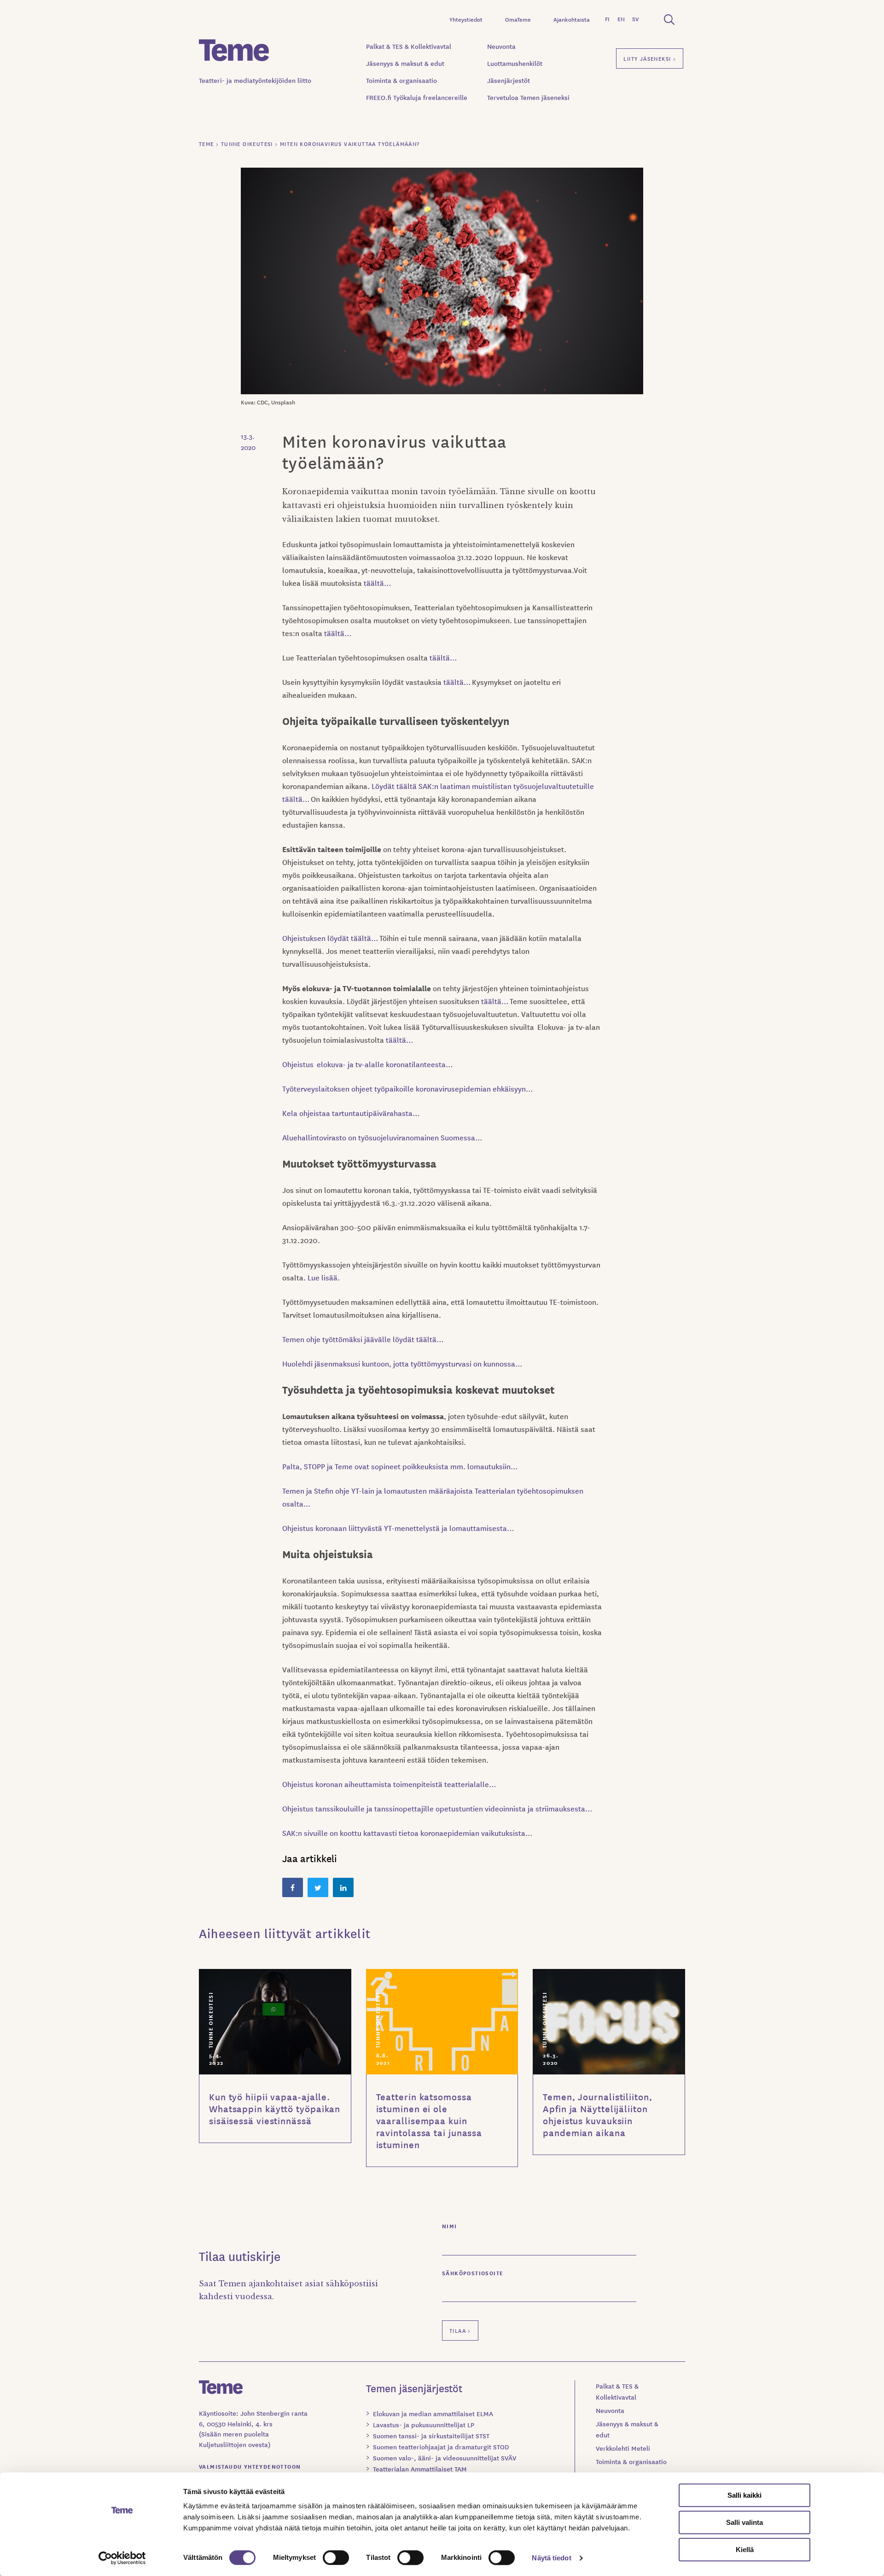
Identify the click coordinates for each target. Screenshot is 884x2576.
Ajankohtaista (572, 19)
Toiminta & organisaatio (401, 80)
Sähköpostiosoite (473, 2273)
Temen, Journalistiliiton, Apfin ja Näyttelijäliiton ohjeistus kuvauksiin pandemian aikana (598, 2115)
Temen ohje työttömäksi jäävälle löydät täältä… (363, 1339)
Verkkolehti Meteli (623, 2448)
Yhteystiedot (466, 19)
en (621, 19)
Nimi (450, 2226)
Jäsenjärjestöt (509, 80)
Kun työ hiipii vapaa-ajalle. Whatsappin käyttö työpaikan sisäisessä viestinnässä (275, 2109)
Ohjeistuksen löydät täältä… (331, 938)
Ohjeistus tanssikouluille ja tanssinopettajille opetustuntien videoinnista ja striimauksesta (434, 1808)
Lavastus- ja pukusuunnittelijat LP (424, 2424)
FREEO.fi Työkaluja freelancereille (417, 97)
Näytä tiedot (551, 2558)
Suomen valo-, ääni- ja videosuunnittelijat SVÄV (445, 2458)
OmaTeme (518, 19)
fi (607, 19)
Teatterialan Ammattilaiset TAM (420, 2469)
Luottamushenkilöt (515, 63)
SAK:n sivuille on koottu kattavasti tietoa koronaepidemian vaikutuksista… (407, 1833)
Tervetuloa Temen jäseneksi (528, 97)
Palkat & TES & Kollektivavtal (409, 46)
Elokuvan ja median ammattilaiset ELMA (433, 2413)
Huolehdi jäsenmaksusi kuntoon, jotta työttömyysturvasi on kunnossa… (402, 1363)
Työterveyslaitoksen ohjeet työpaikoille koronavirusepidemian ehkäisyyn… (407, 1088)
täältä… (377, 583)
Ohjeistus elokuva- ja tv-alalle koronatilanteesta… (367, 1064)
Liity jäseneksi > (650, 58)
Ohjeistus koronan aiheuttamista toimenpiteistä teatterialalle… (389, 1784)
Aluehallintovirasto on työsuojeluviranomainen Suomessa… (382, 1137)
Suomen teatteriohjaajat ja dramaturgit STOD (441, 2447)
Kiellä (745, 2550)
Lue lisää (323, 1277)
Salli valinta (744, 2522)
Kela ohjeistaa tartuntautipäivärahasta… (351, 1113)
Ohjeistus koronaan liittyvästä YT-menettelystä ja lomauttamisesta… (399, 1528)
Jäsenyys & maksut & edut (405, 63)
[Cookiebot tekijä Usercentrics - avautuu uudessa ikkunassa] (122, 2558)
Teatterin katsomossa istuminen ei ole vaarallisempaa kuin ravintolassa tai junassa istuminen (429, 2120)
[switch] (336, 2558)
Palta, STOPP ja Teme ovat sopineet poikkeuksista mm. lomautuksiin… (400, 1466)
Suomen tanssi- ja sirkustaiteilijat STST (431, 2436)
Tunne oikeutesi (210, 2020)
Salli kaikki (744, 2495)
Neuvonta (501, 46)
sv (635, 19)
